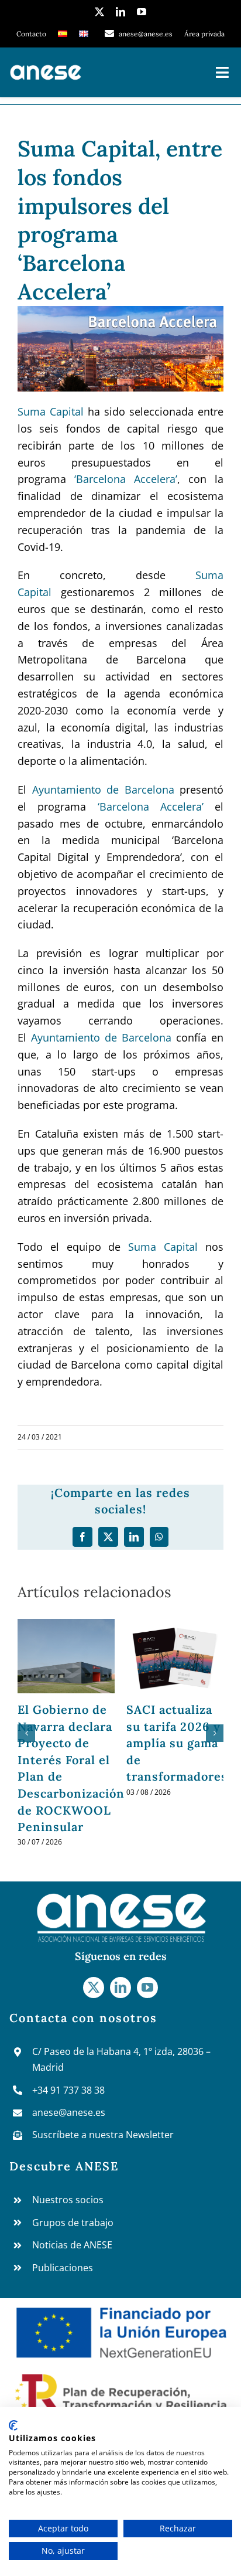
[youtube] (142, 12)
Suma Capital (51, 411)
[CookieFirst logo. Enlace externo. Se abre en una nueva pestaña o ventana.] (13, 2425)
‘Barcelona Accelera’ (126, 479)
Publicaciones (63, 2352)
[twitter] (99, 12)
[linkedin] (120, 12)
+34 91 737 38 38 (68, 2174)
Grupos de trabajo (73, 2306)
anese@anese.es (69, 2196)
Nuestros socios (68, 2284)
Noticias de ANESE (72, 2329)
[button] (26, 1775)
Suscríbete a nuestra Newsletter (103, 2218)
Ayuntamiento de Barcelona (103, 790)
